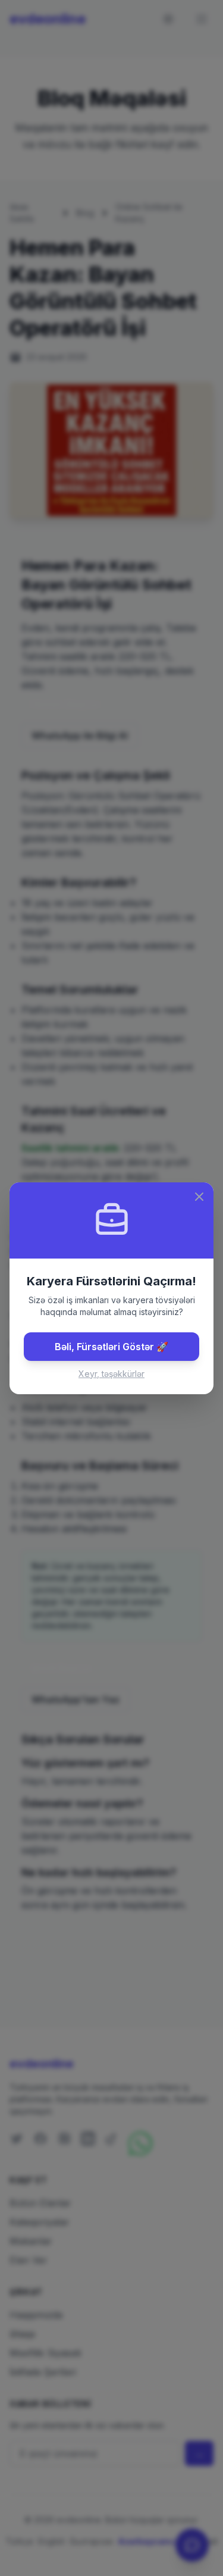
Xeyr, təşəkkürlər (111, 1374)
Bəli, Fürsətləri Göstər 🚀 (111, 1347)
